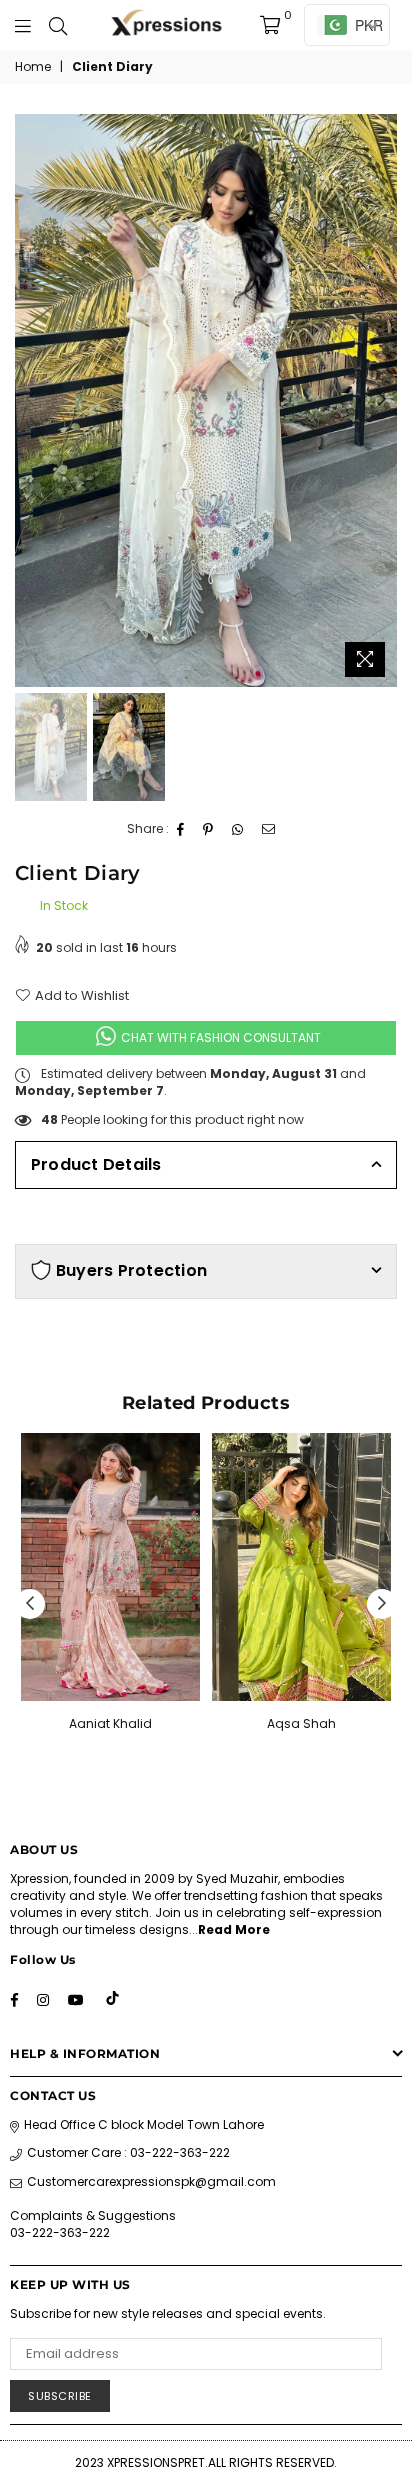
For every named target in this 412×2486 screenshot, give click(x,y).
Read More (234, 1929)
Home (33, 67)
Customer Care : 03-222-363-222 (128, 2152)
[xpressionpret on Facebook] (14, 2000)
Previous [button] (30, 400)
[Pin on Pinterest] (208, 830)
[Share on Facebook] (181, 830)
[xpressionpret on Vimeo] (114, 2000)
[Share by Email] (269, 830)
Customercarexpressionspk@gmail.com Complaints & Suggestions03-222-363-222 (143, 2206)
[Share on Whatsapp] (238, 830)
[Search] (58, 25)
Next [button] (382, 400)
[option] (206, 400)
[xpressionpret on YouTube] (76, 2000)
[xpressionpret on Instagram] (43, 2000)
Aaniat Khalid (110, 1723)
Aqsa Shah (301, 1723)
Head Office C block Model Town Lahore (144, 2124)
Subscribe (60, 2396)
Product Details (96, 1164)
